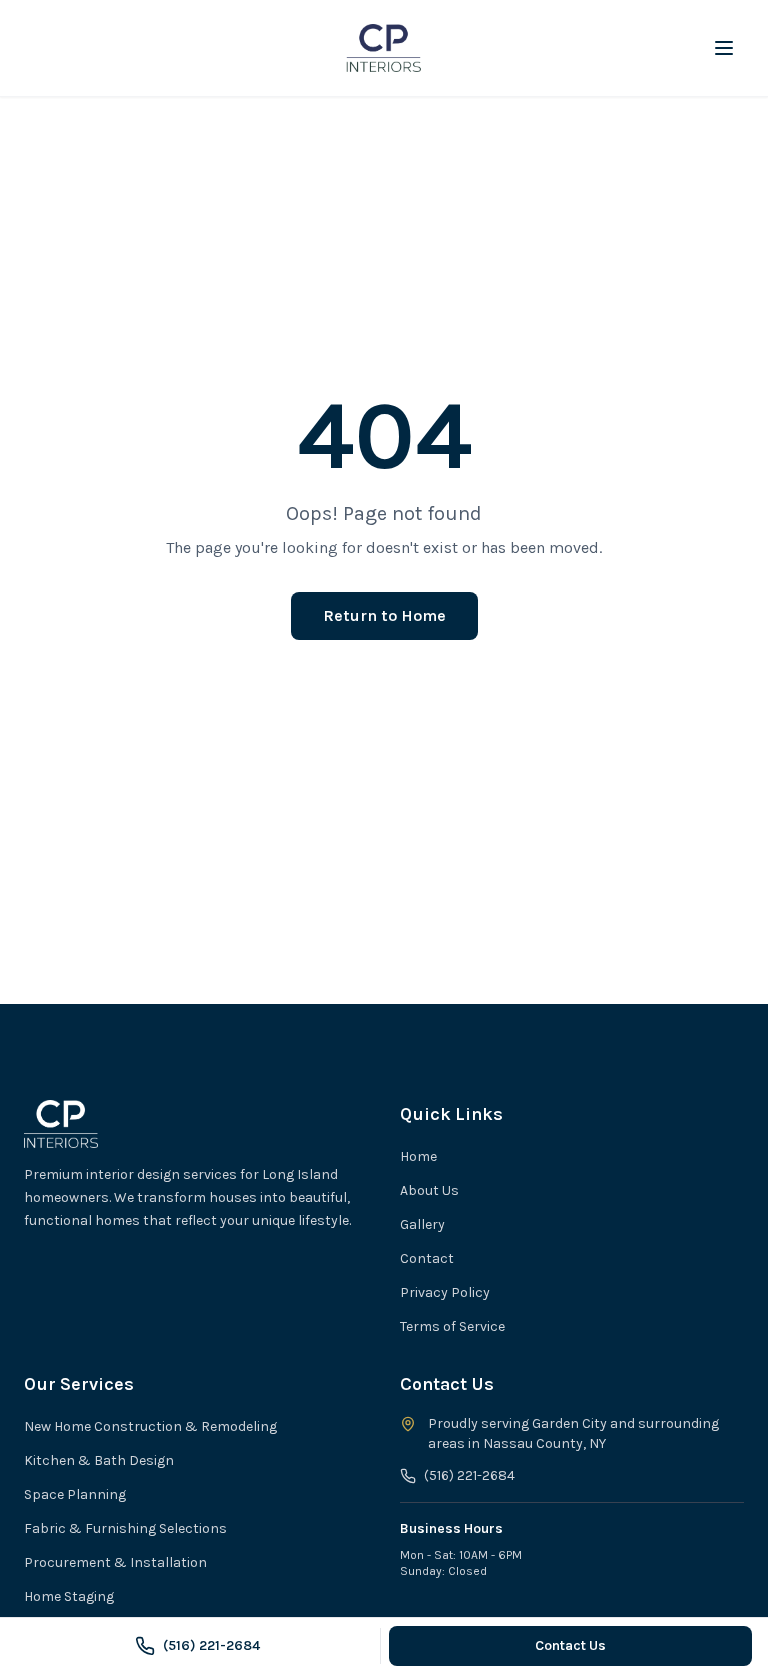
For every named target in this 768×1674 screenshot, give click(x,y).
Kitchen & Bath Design (99, 1460)
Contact (427, 1258)
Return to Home (384, 615)
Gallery (422, 1224)
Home (418, 1156)
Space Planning (75, 1494)
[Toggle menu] (724, 48)
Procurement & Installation (115, 1562)
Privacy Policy (445, 1292)
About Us (429, 1190)
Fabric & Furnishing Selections (125, 1528)
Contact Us (570, 1645)
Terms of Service (452, 1326)
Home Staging (69, 1596)
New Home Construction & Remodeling (150, 1426)
